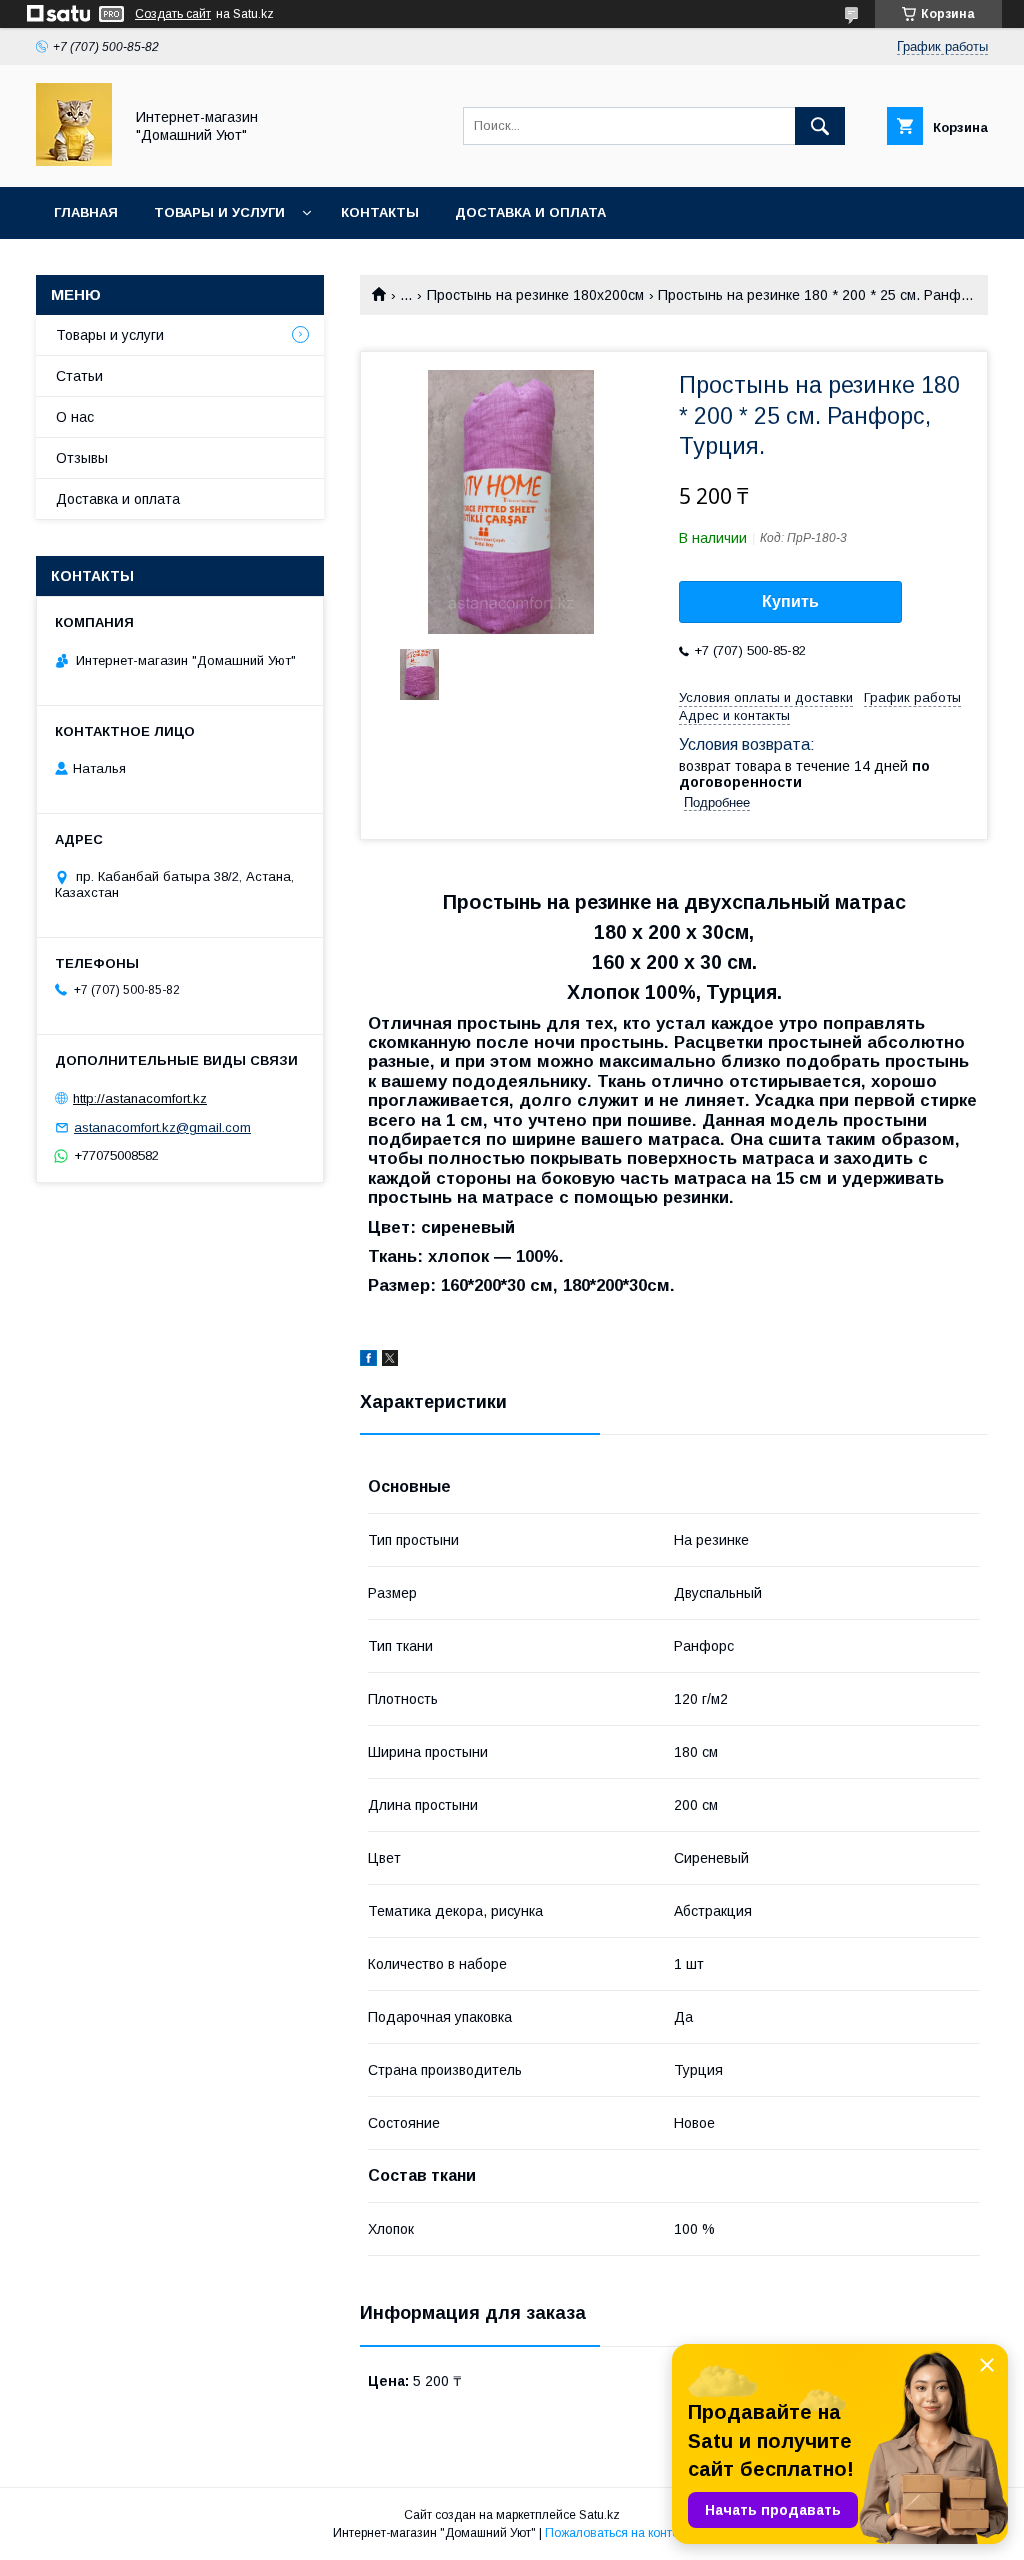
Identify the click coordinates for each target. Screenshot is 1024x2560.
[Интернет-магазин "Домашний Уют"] (74, 161)
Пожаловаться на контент (618, 2533)
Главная (86, 212)
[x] (390, 1361)
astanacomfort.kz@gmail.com (162, 1127)
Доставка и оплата (530, 212)
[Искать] (820, 126)
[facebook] (368, 1361)
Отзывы (82, 458)
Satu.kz (599, 2515)
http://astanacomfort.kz (140, 1098)
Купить (790, 601)
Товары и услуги (219, 212)
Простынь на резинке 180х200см (535, 295)
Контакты (380, 212)
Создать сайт (173, 14)
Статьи (79, 376)
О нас (75, 417)
